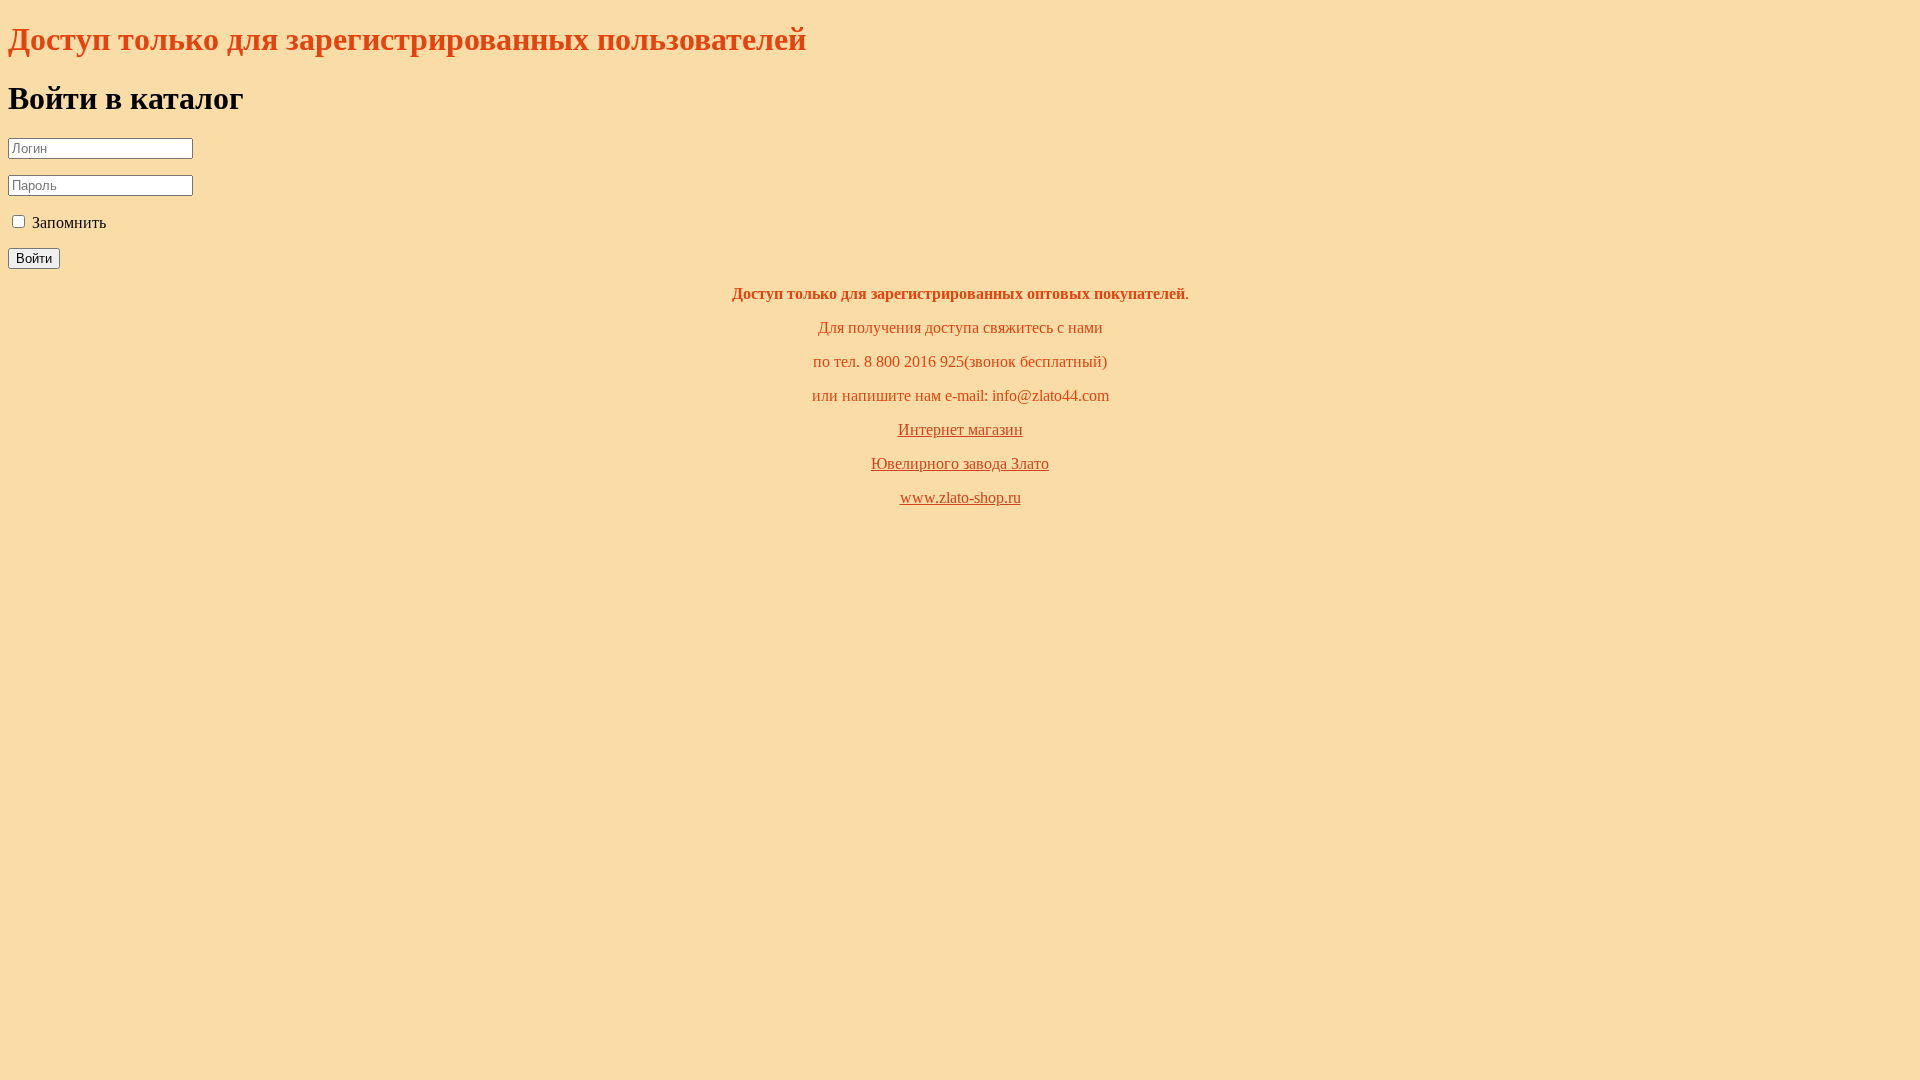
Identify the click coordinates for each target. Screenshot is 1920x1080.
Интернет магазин (960, 429)
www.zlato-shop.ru (960, 497)
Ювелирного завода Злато (960, 463)
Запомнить (67, 222)
